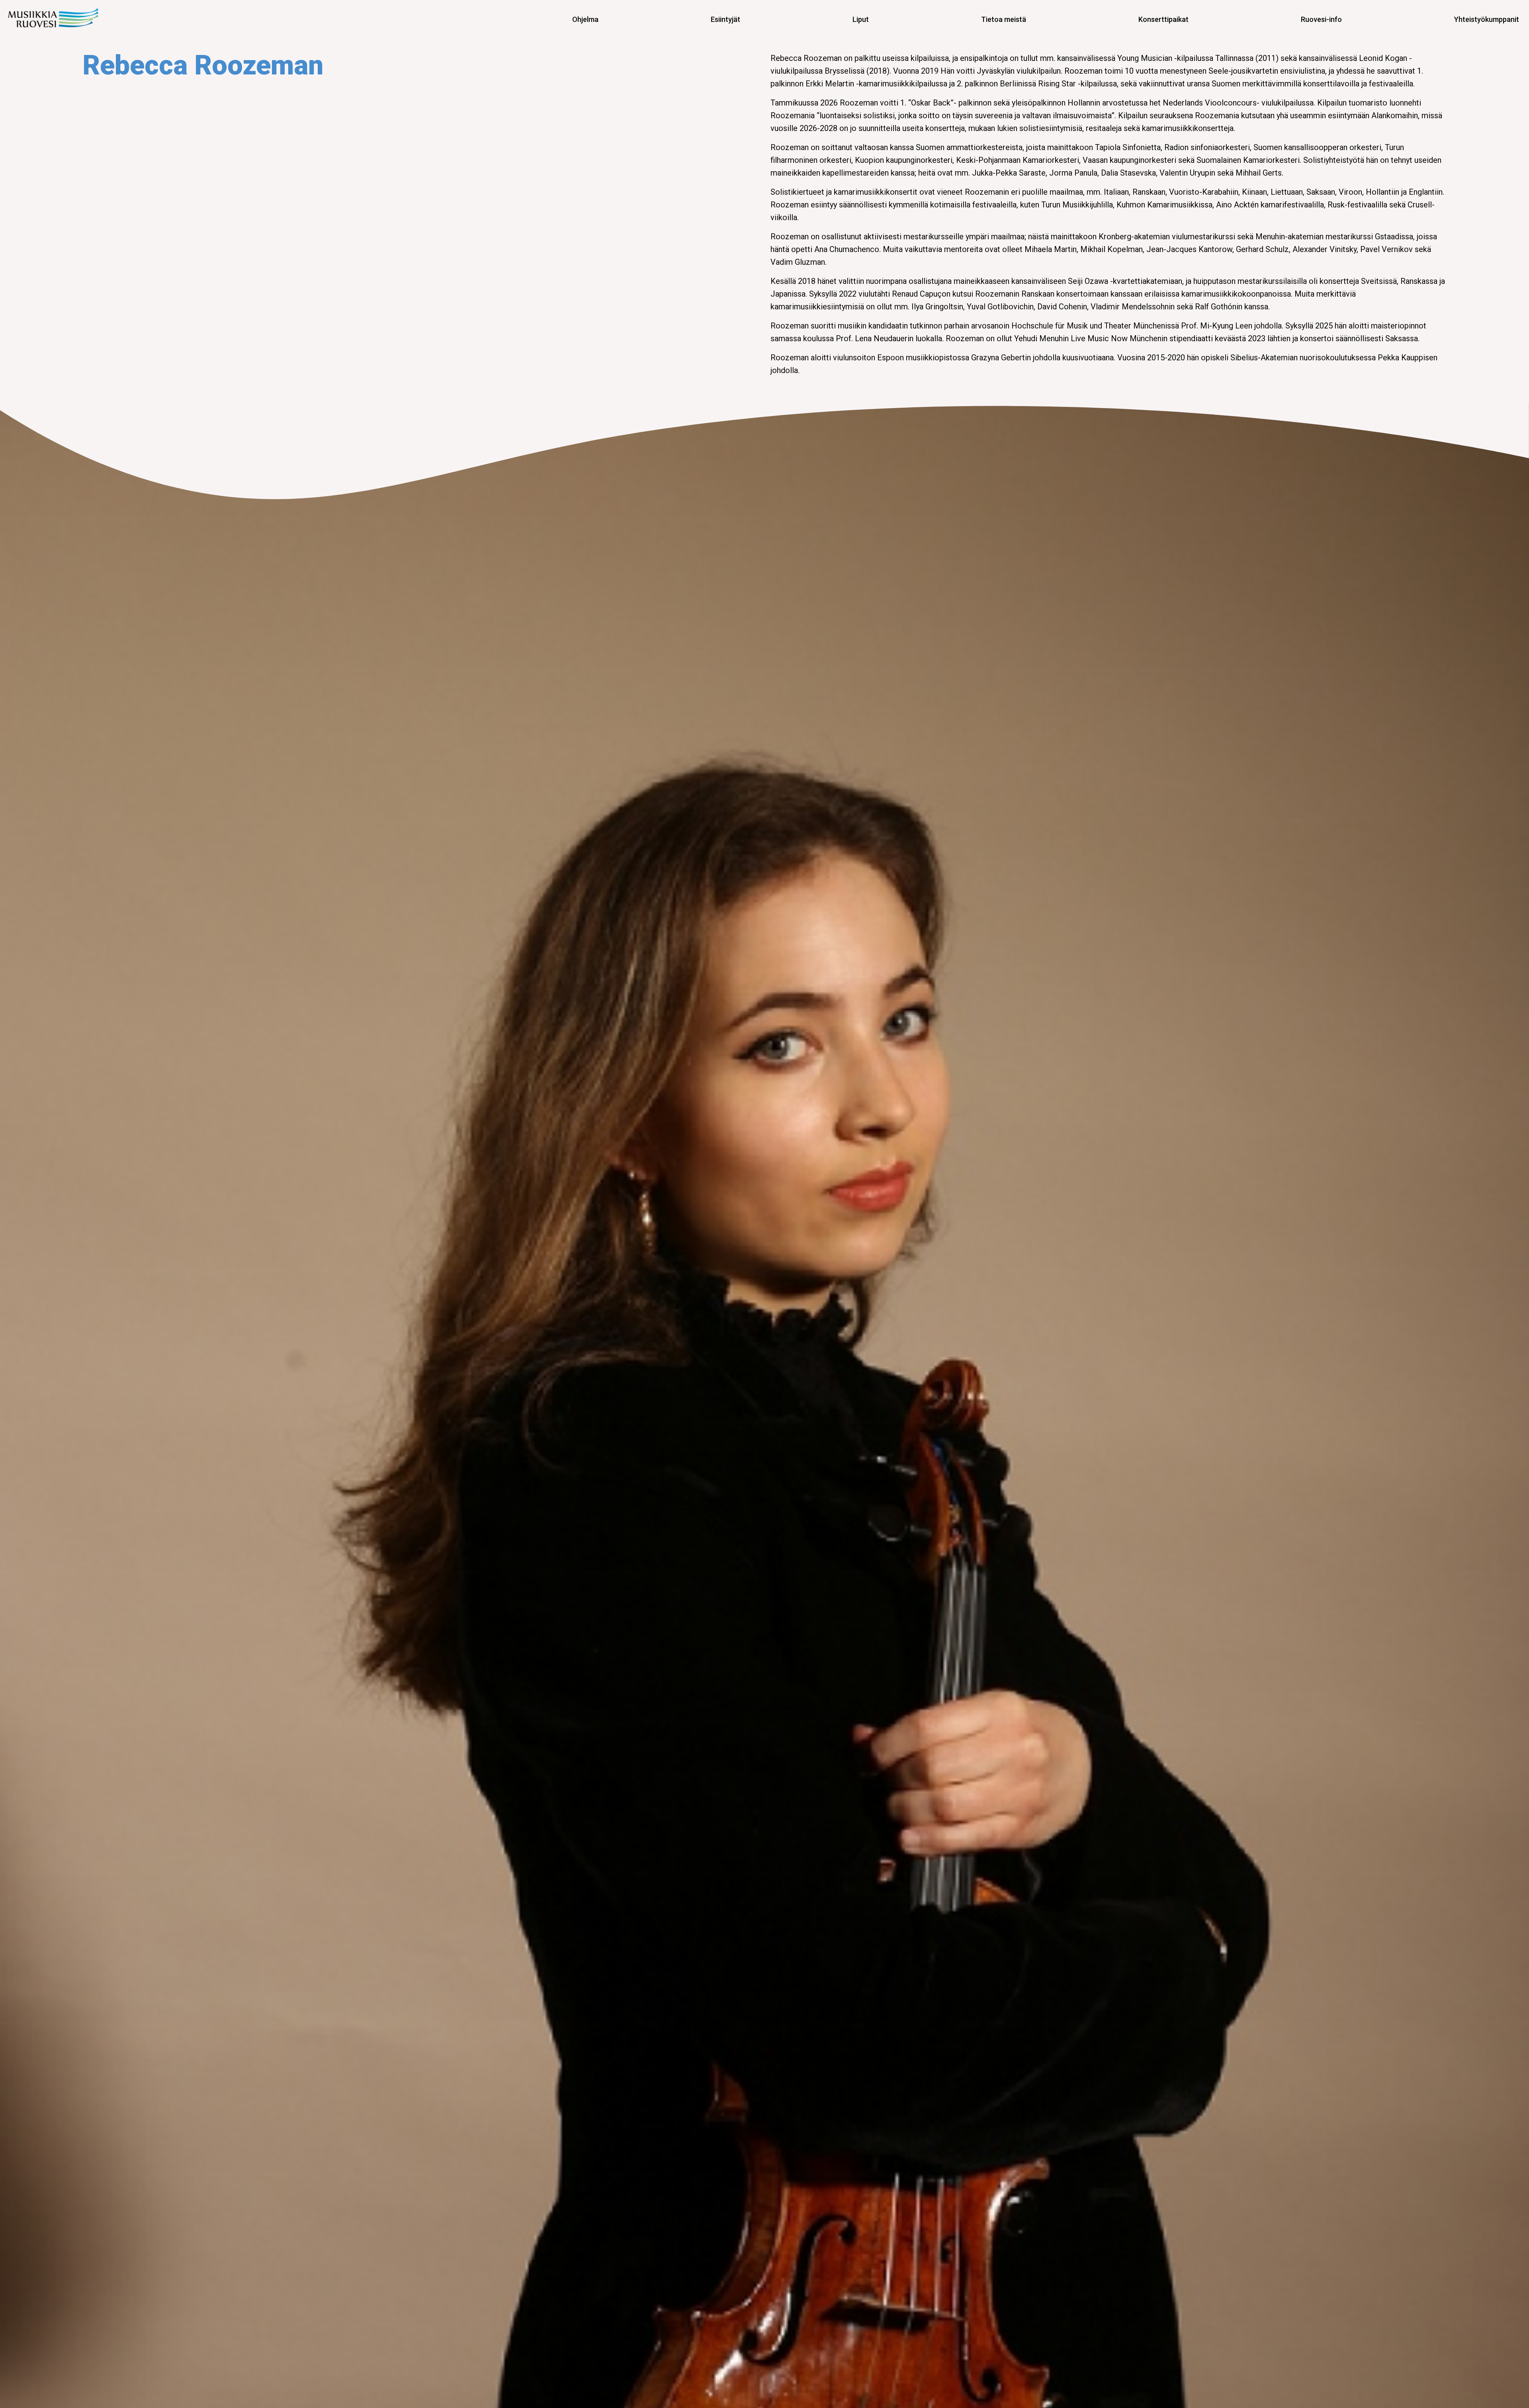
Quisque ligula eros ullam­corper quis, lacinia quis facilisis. (61, 19)
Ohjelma (585, 19)
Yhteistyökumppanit (1487, 19)
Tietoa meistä (1004, 19)
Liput (861, 19)
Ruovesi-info (1321, 19)
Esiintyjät (725, 19)
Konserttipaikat (1163, 19)
